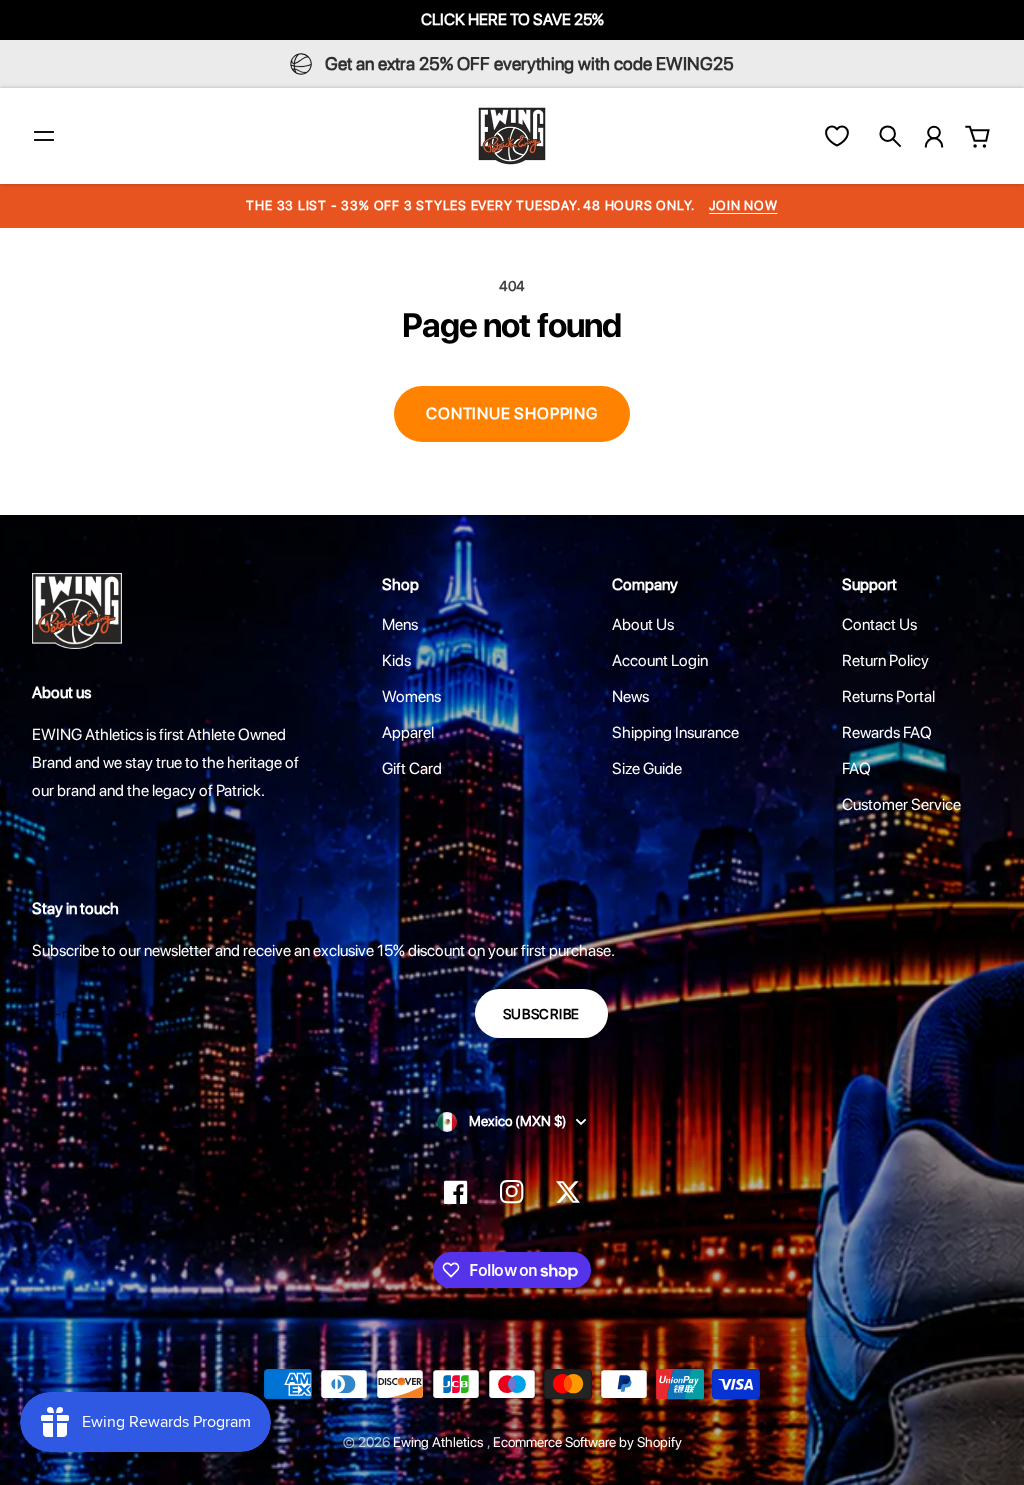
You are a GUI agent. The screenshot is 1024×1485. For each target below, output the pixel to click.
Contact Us (879, 624)
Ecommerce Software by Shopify (587, 1442)
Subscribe (541, 1014)
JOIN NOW (743, 205)
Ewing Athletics (440, 1442)
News (630, 696)
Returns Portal (888, 696)
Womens (411, 696)
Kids (396, 660)
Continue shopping (512, 413)
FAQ (856, 768)
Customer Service (901, 804)
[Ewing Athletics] (512, 136)
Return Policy (885, 660)
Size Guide (647, 768)
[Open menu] (44, 136)
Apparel (408, 732)
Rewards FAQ (887, 732)
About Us (643, 624)
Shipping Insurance (675, 732)
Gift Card (412, 768)
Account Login (660, 660)
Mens (400, 624)
